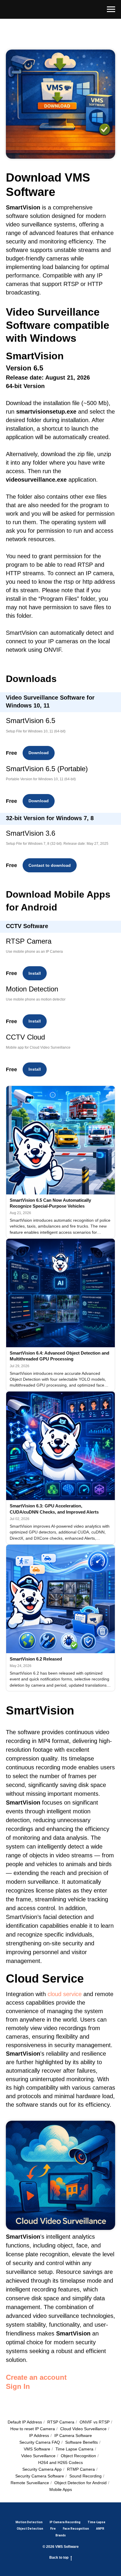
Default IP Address (25, 2422)
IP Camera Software (73, 2435)
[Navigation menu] (111, 9)
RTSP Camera (61, 2422)
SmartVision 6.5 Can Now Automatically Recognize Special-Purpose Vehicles (50, 1203)
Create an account (36, 2377)
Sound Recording (85, 2476)
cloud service (65, 1994)
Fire (53, 2529)
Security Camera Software (40, 2476)
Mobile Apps (61, 2489)
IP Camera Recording (65, 2522)
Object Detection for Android (80, 2483)
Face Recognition (76, 2529)
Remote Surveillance (30, 2483)
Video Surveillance (38, 2456)
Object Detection (30, 2529)
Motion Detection (29, 2522)
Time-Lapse (96, 2522)
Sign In (18, 2386)
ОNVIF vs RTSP (95, 2422)
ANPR (100, 2529)
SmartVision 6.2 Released (36, 1659)
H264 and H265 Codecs (60, 2462)
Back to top (59, 2558)
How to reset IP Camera (33, 2429)
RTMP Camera (81, 2469)
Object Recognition (78, 2456)
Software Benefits (81, 2442)
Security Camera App (42, 2469)
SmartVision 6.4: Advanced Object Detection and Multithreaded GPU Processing (59, 1356)
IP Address (39, 2435)
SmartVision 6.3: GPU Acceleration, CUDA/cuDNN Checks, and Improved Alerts (54, 1509)
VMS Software (37, 2449)
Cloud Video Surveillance (83, 2429)
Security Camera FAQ (40, 2442)
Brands (61, 2535)
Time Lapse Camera (74, 2449)
